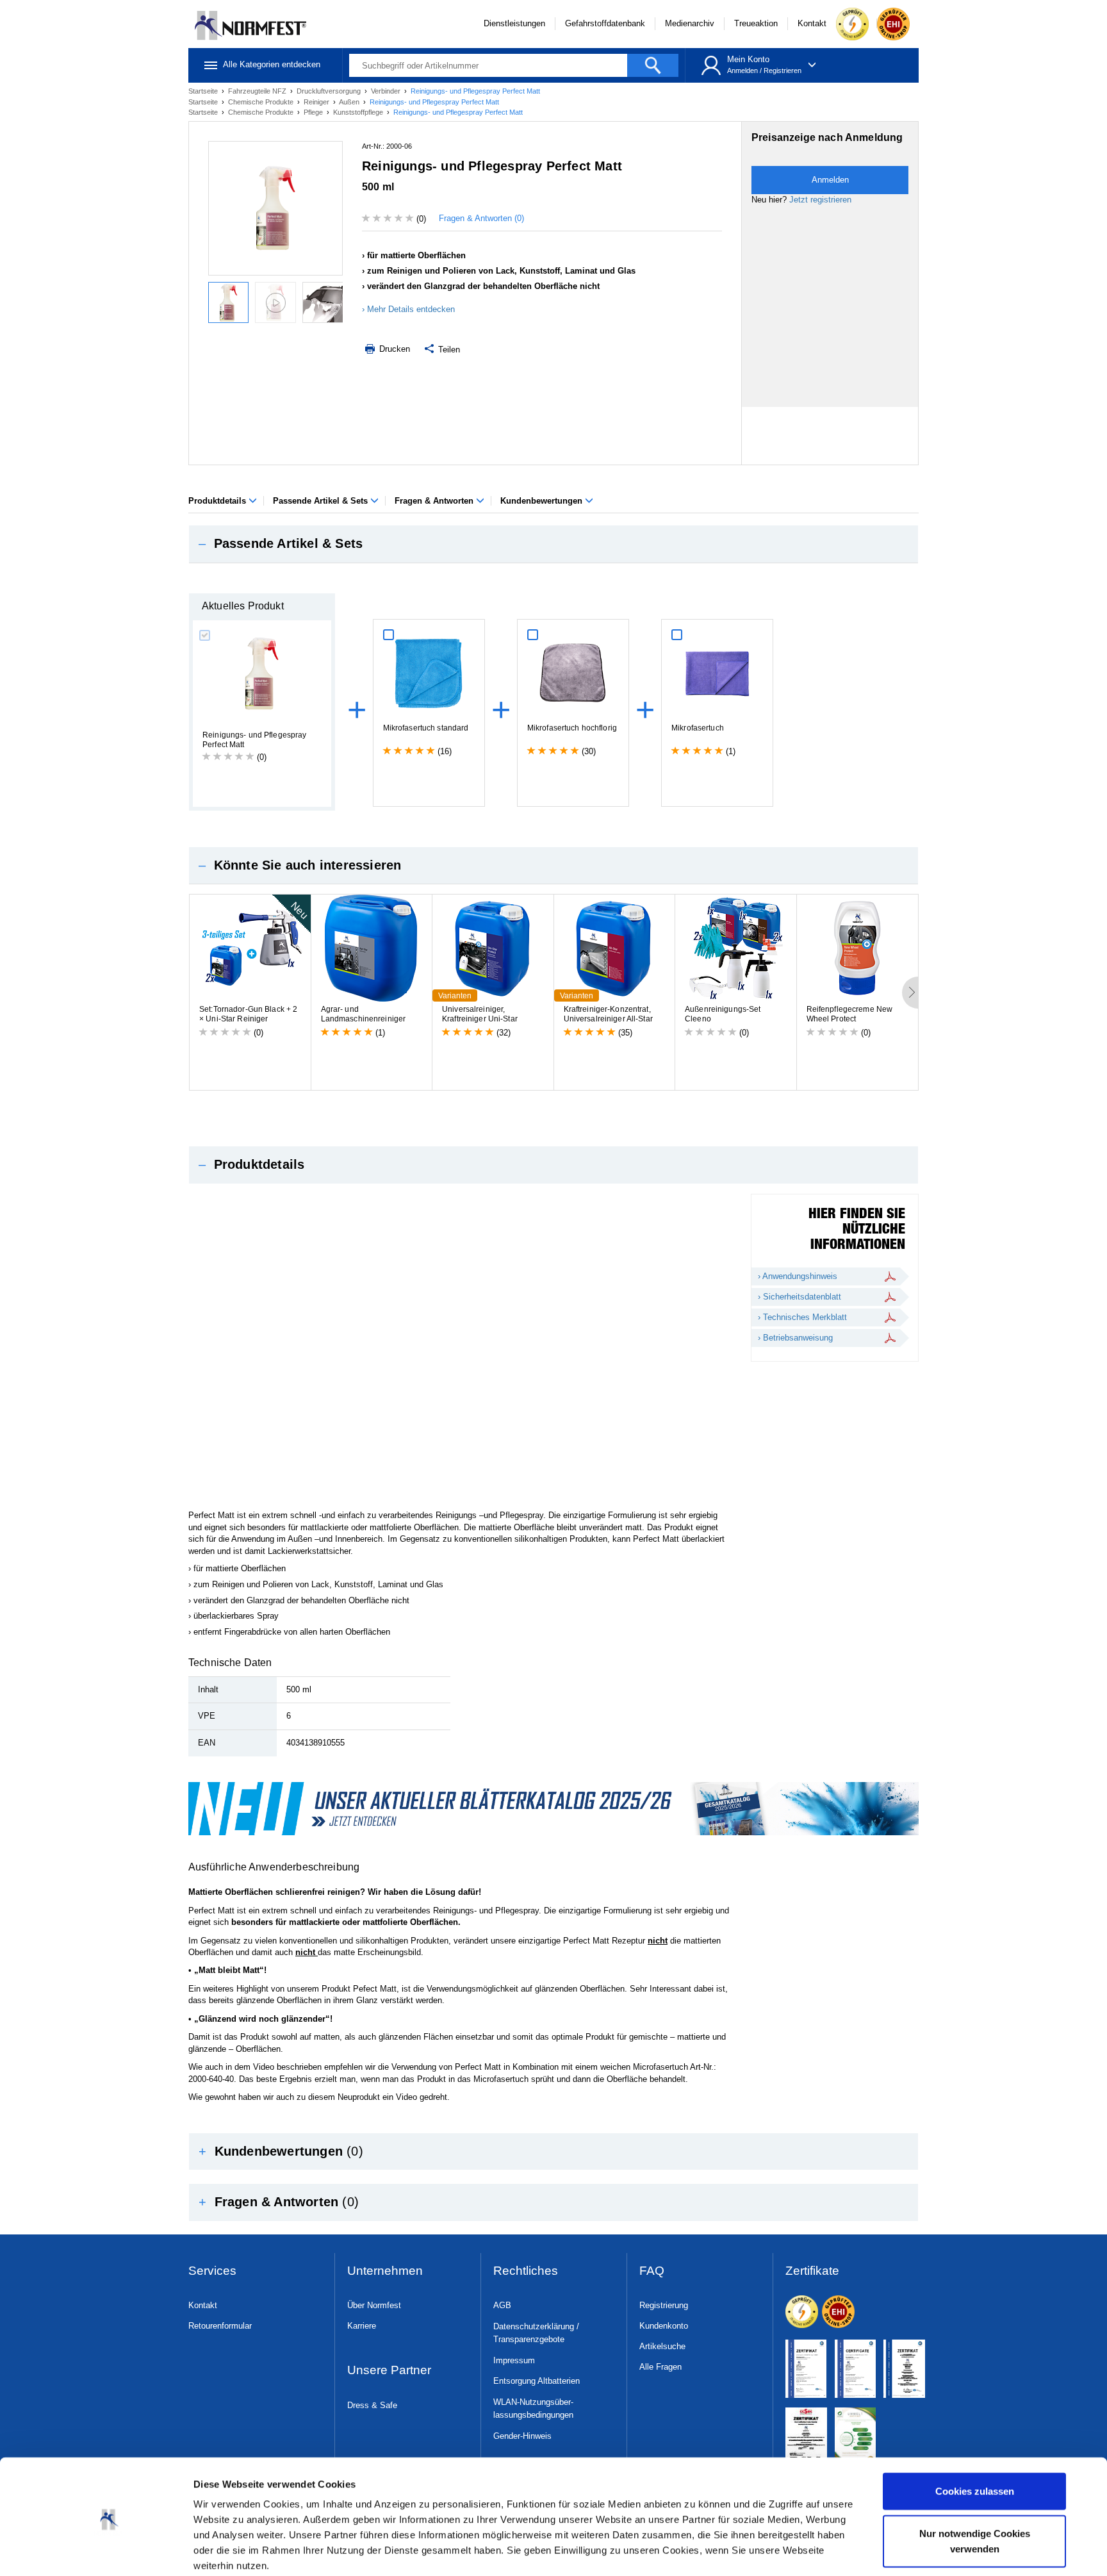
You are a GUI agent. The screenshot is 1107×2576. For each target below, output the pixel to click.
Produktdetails (218, 501)
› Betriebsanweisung (795, 1338)
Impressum (514, 2360)
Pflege (314, 112)
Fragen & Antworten (435, 501)
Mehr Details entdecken (411, 309)
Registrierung (664, 2305)
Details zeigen (225, 2551)
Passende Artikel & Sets (322, 501)
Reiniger (317, 102)
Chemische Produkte (262, 102)
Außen (350, 102)
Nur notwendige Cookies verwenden (975, 2490)
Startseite (204, 91)
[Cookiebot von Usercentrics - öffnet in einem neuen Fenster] (109, 2551)
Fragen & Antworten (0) (481, 218)
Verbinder (387, 91)
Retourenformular (220, 2326)
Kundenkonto (664, 2326)
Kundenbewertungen (543, 501)
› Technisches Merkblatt (802, 1317)
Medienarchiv (690, 23)
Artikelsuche (662, 2346)
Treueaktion (756, 23)
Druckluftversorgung (330, 91)
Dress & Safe (372, 2405)
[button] (553, 544)
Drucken (393, 349)
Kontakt (812, 23)
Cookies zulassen (975, 2441)
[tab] (553, 544)
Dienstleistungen (514, 23)
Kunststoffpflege (359, 112)
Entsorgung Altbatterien (537, 2381)
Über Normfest (374, 2305)
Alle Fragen (660, 2367)
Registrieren (783, 70)
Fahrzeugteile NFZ (258, 91)
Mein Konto (748, 59)
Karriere (362, 2326)
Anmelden (742, 70)
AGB (502, 2305)
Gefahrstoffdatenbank (605, 23)
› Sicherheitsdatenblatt (799, 1297)
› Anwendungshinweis (798, 1276)
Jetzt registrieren (820, 200)
